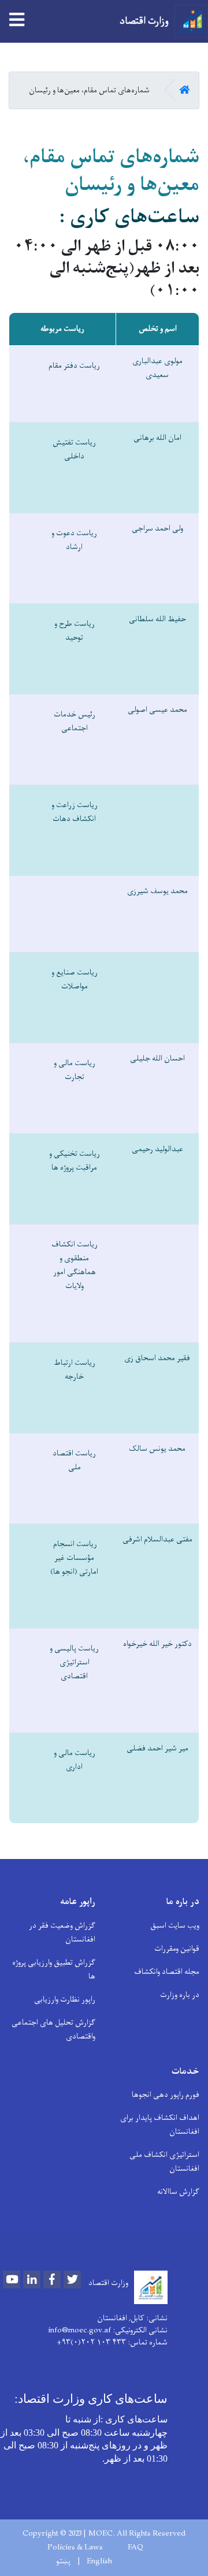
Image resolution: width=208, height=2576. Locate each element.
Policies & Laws (75, 2548)
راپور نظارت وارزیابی (65, 2000)
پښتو (63, 2562)
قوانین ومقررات (177, 1949)
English (99, 2562)
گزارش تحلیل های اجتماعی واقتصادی (53, 2030)
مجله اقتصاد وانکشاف (167, 1972)
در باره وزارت (180, 1995)
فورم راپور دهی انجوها (166, 2095)
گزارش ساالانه (178, 2192)
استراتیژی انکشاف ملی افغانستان (164, 2162)
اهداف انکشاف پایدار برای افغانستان (160, 2125)
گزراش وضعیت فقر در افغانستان (62, 1933)
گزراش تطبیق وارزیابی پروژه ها (54, 1970)
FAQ (135, 2548)
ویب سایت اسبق (175, 1926)
